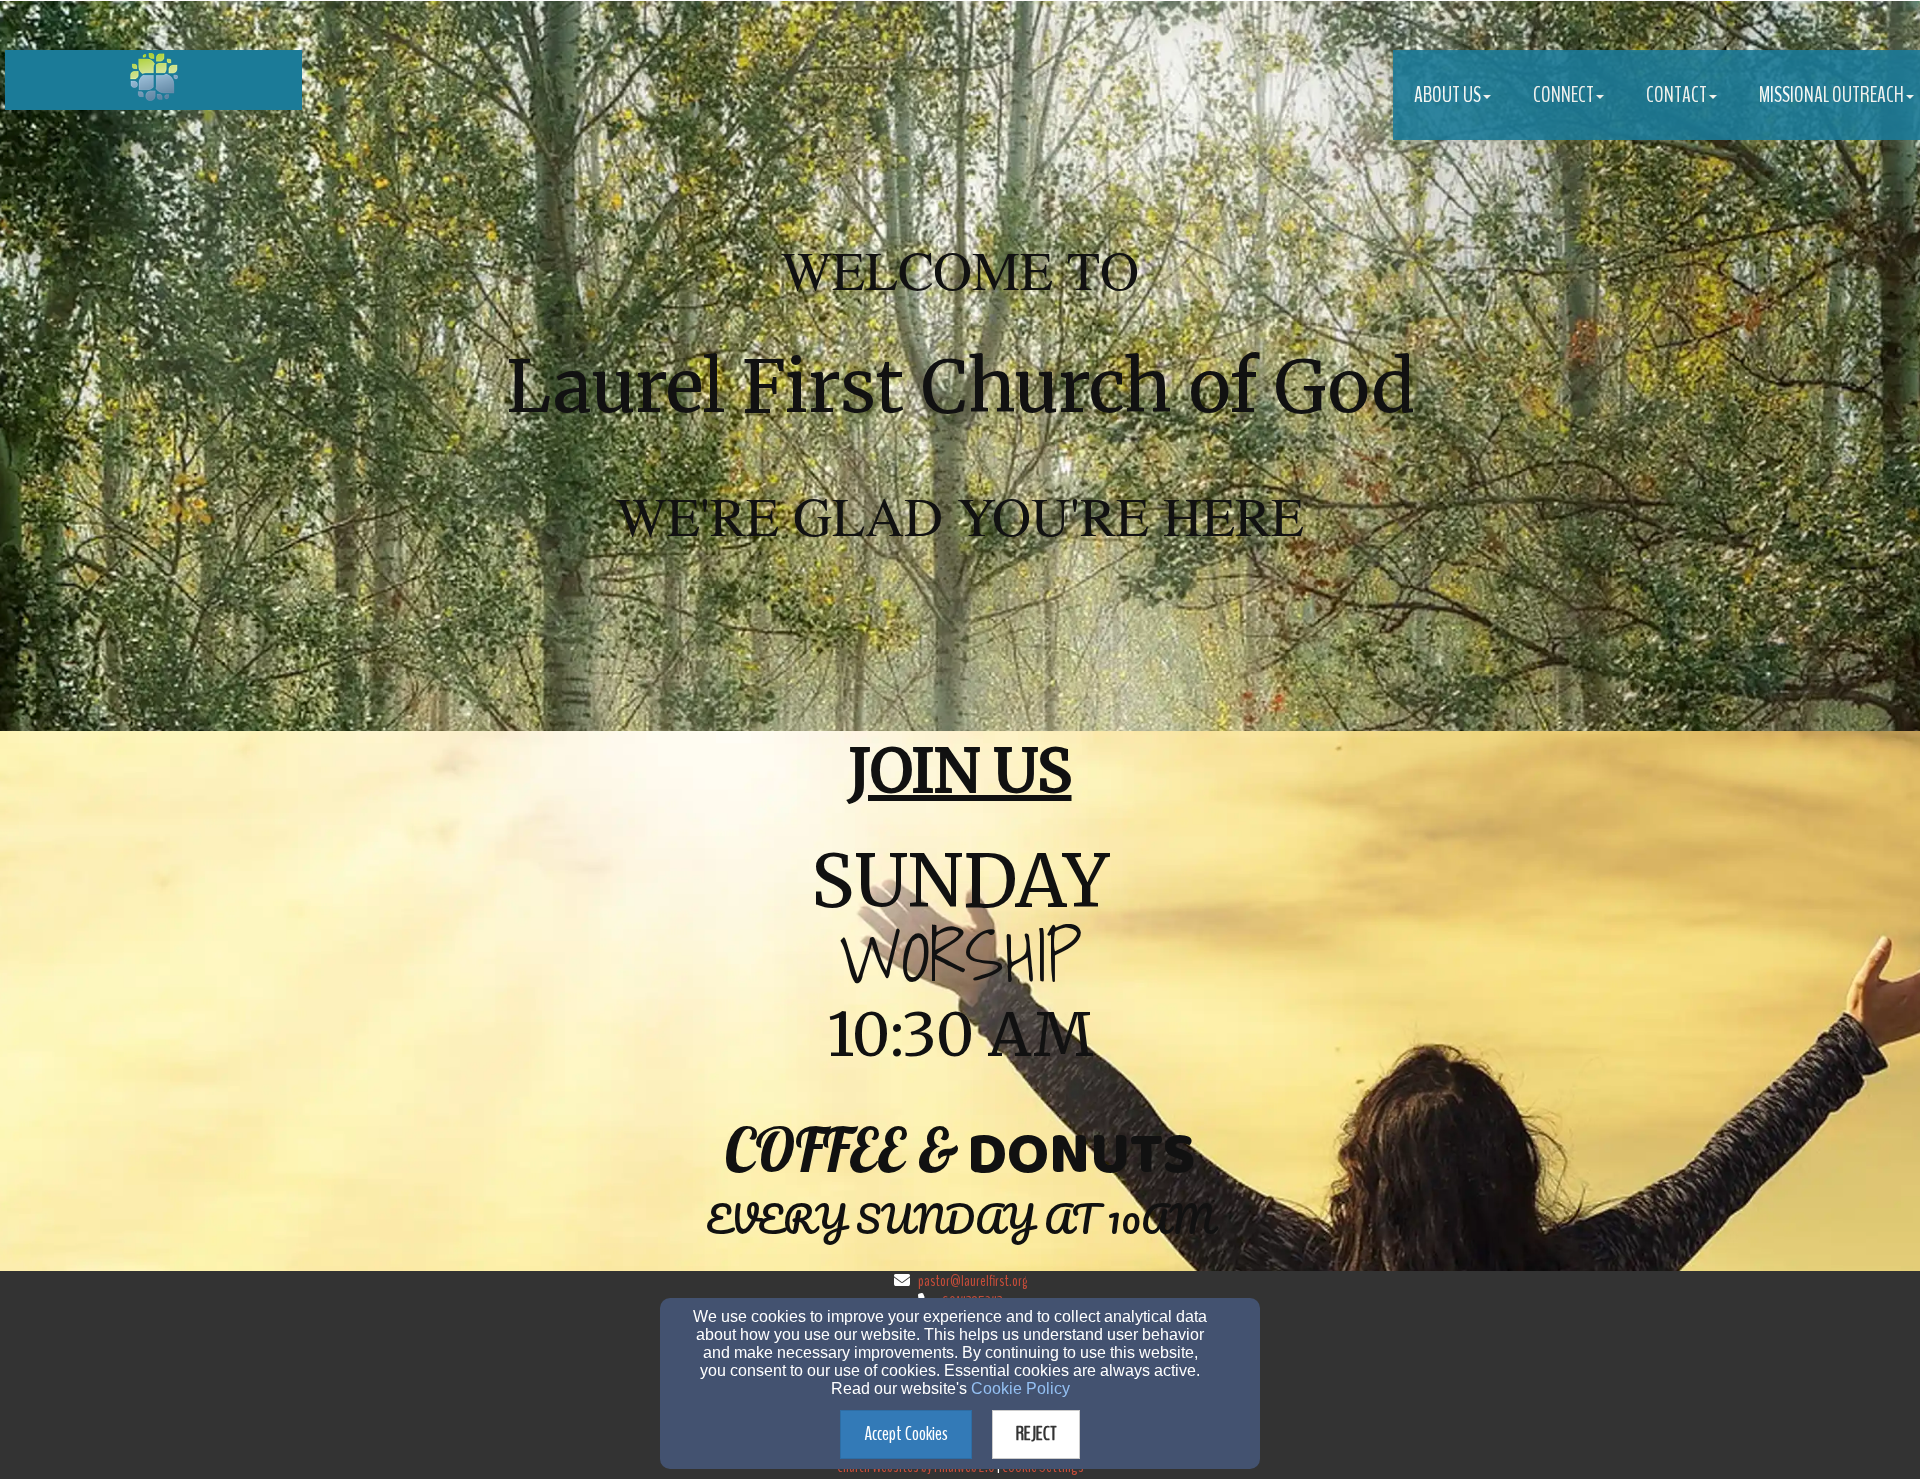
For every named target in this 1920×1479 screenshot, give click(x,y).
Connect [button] (1563, 95)
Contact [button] (1676, 95)
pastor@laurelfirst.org (972, 1281)
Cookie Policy (1020, 1388)
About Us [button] (1447, 95)
